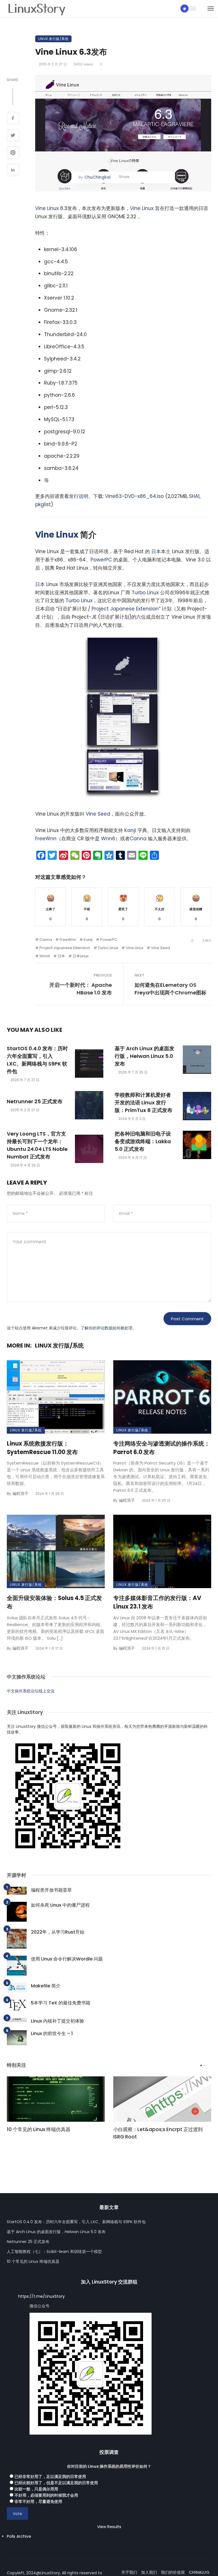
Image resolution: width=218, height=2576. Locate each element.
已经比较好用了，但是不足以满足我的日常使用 (56, 2483)
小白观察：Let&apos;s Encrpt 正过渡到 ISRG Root (158, 2133)
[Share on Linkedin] (13, 171)
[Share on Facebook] (13, 119)
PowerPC (101, 560)
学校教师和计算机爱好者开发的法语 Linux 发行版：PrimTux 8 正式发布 (143, 1103)
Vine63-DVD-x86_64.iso (134, 496)
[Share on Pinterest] (13, 153)
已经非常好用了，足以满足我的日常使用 (50, 2477)
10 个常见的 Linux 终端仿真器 (39, 2129)
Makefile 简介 (46, 1986)
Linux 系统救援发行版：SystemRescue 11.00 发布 (42, 1448)
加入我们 (149, 2572)
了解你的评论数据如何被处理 (106, 1328)
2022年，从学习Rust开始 (58, 1932)
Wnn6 (108, 839)
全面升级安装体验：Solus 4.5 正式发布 (54, 1602)
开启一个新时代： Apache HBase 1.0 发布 (81, 989)
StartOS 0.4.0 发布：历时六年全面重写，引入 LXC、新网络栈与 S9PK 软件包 (37, 1060)
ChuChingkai (97, 177)
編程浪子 (20, 1493)
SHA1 (194, 496)
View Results (109, 2527)
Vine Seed (98, 814)
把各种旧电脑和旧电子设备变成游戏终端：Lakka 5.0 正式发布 (143, 1141)
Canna (138, 839)
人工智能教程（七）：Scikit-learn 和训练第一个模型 (54, 2252)
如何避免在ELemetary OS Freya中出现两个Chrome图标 (170, 989)
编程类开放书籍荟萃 (51, 1890)
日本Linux (81, 956)
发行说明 (79, 496)
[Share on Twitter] (13, 136)
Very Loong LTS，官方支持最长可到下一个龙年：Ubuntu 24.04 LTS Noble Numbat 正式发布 (37, 1145)
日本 (156, 551)
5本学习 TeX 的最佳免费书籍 (61, 2003)
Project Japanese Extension (125, 609)
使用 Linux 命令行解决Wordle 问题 (67, 1959)
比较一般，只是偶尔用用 (36, 2489)
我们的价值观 (173, 2572)
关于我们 (129, 2572)
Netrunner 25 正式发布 (35, 1101)
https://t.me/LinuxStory (41, 2296)
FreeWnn (46, 839)
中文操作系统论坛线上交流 (31, 1691)
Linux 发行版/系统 (53, 39)
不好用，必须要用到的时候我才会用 (46, 2495)
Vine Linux (47, 208)
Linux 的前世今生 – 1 (52, 2033)
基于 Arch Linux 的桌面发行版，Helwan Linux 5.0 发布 (144, 1056)
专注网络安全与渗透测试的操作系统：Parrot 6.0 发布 (162, 1448)
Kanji (130, 830)
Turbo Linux (145, 593)
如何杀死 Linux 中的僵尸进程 (60, 1905)
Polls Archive (19, 2536)
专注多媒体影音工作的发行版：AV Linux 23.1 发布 (157, 1602)
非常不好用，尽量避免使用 (38, 2501)
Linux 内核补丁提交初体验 (57, 2021)
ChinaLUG (199, 2572)
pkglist (43, 504)
